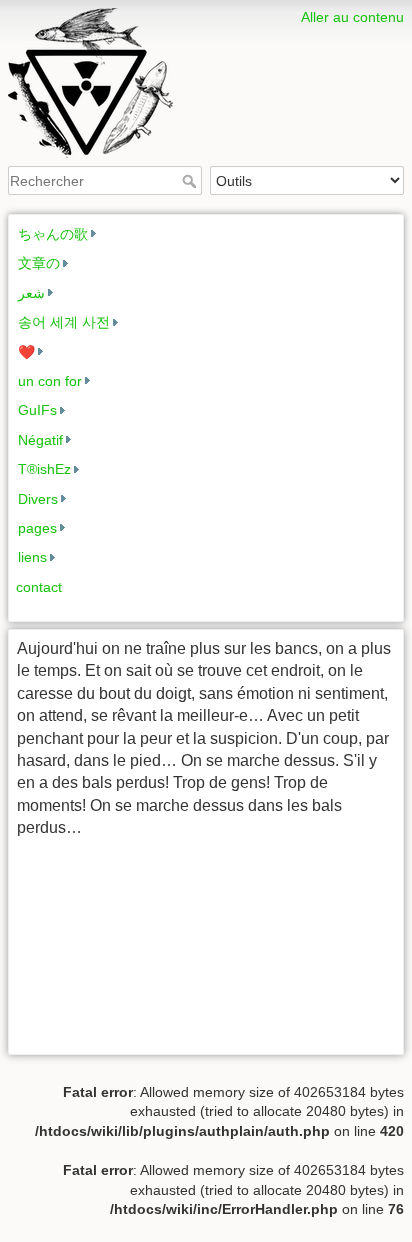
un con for (50, 381)
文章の (39, 263)
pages (37, 528)
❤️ (26, 352)
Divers (38, 499)
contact (39, 587)
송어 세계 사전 (64, 322)
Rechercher (191, 181)
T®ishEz (44, 469)
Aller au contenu (352, 17)
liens (32, 557)
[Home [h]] (206, 13)
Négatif (40, 440)
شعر (31, 293)
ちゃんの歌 (53, 234)
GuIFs (37, 410)
